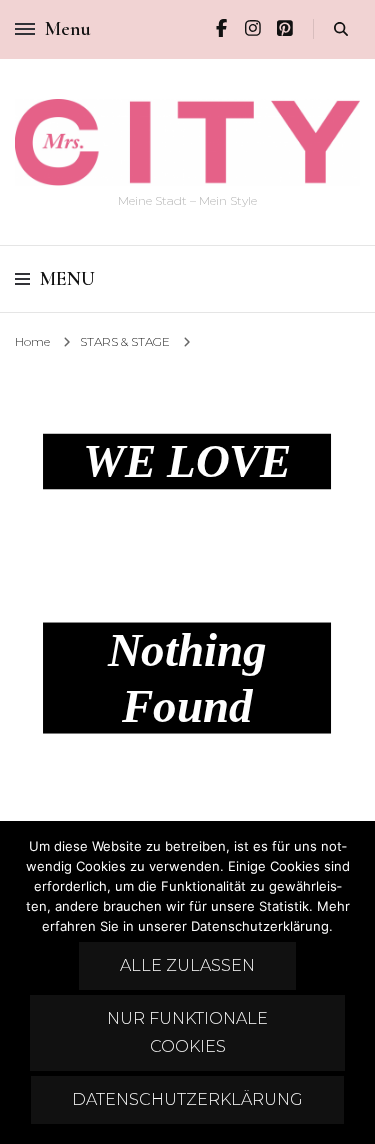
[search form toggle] (341, 29)
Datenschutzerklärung (187, 1099)
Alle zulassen (187, 965)
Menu (67, 279)
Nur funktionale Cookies (187, 1032)
